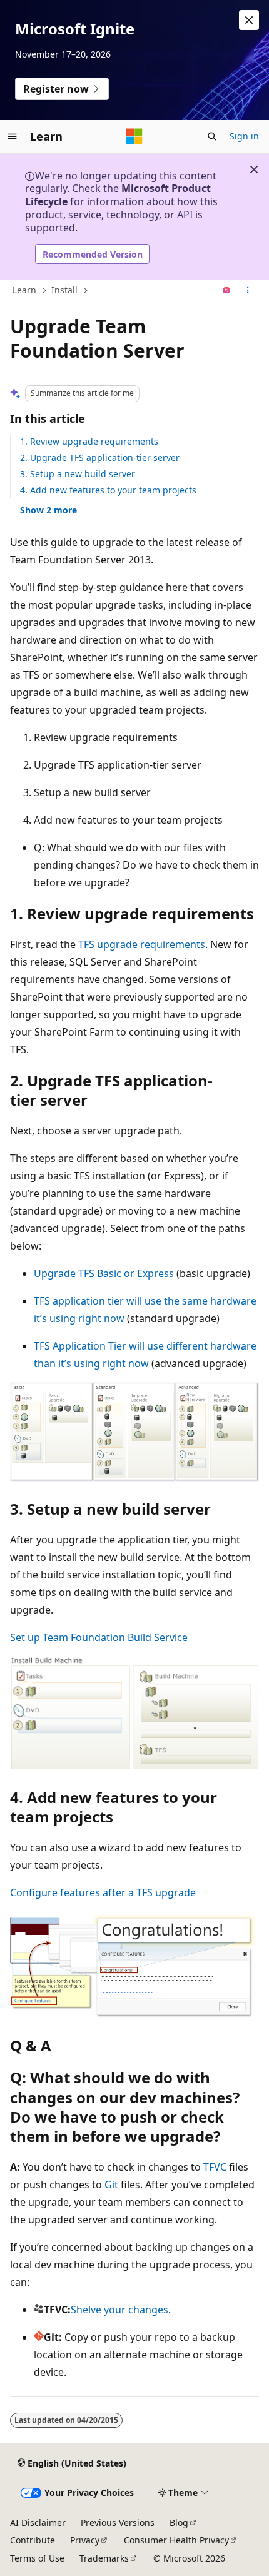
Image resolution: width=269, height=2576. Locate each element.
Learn (24, 290)
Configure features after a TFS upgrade (103, 1892)
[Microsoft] (134, 136)
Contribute (33, 2540)
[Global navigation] (13, 136)
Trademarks (104, 2558)
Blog (179, 2523)
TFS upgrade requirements (142, 944)
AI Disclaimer (38, 2523)
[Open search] (212, 136)
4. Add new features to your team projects (108, 490)
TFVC (215, 2167)
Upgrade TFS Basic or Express (104, 1273)
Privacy (85, 2540)
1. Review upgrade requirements (89, 441)
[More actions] (248, 291)
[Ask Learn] (227, 291)
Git (111, 2185)
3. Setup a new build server (78, 474)
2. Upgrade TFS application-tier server (100, 457)
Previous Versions (118, 2523)
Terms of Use (37, 2558)
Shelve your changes (119, 2310)
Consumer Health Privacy (176, 2540)
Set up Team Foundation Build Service (99, 1637)
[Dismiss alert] (249, 20)
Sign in (244, 136)
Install (64, 290)
